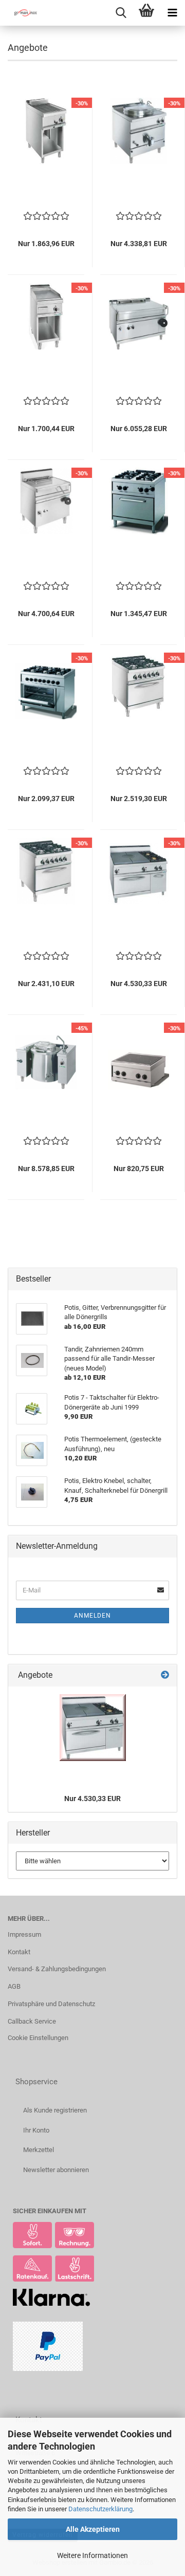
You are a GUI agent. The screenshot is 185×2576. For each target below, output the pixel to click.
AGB (14, 1986)
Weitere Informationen (92, 2555)
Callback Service (32, 2021)
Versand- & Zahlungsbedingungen (57, 1969)
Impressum (24, 1934)
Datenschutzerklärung (100, 2509)
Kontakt (19, 1952)
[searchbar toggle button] (121, 13)
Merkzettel (39, 2150)
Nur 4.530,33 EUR (92, 1799)
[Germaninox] (21, 13)
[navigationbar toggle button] (172, 13)
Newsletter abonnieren (56, 2170)
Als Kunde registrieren (55, 2110)
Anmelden (92, 1616)
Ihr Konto (36, 2130)
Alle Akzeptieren (93, 2529)
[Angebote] (165, 1675)
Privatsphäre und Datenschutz (51, 2004)
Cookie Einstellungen (38, 2038)
